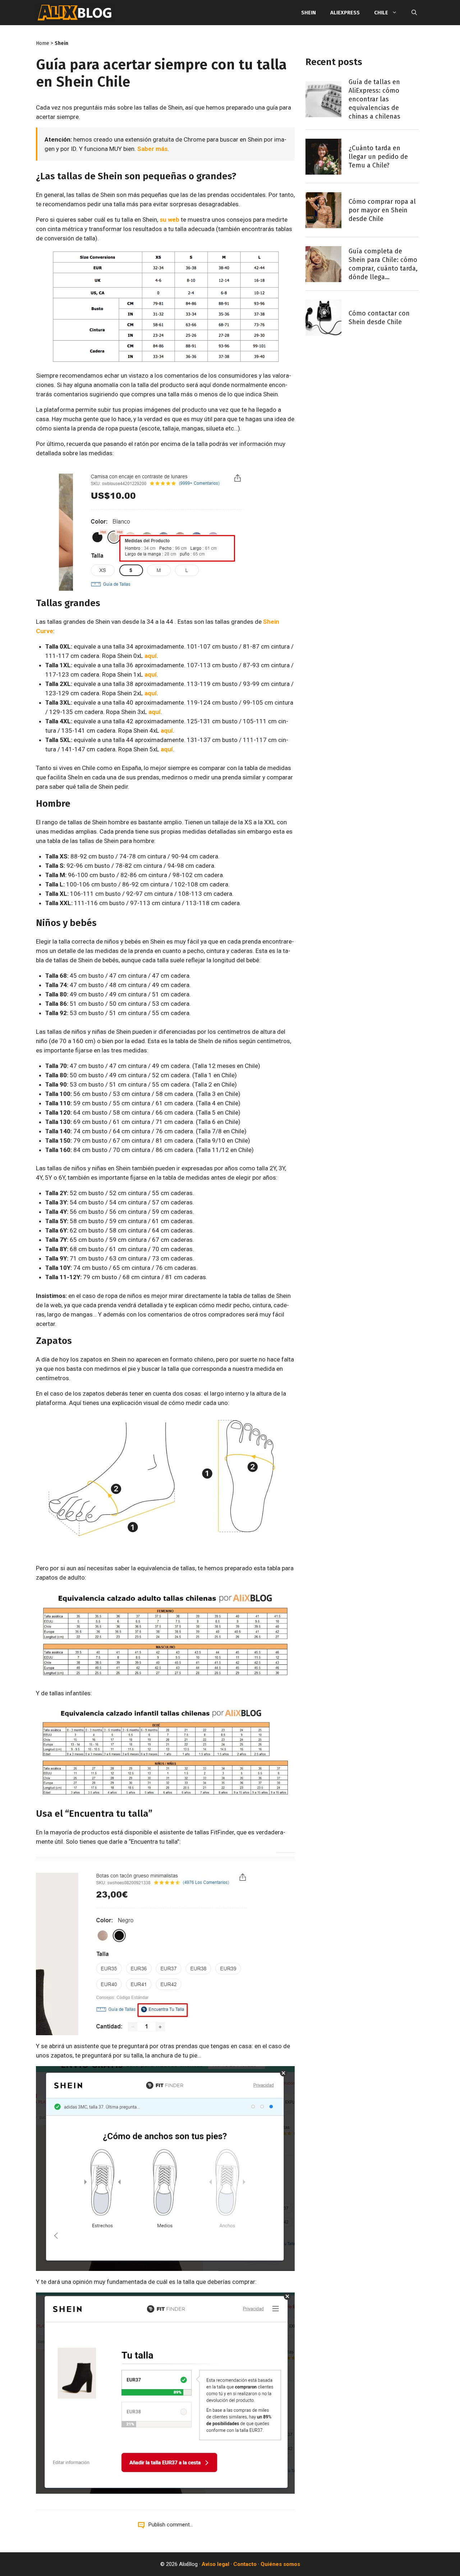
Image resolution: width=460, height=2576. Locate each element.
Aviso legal (215, 2564)
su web (169, 220)
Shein (309, 13)
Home (43, 43)
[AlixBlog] (75, 13)
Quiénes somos (280, 2564)
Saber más (152, 149)
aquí (151, 656)
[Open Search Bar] (414, 13)
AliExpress (345, 13)
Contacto (245, 2564)
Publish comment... (171, 2525)
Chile (381, 13)
